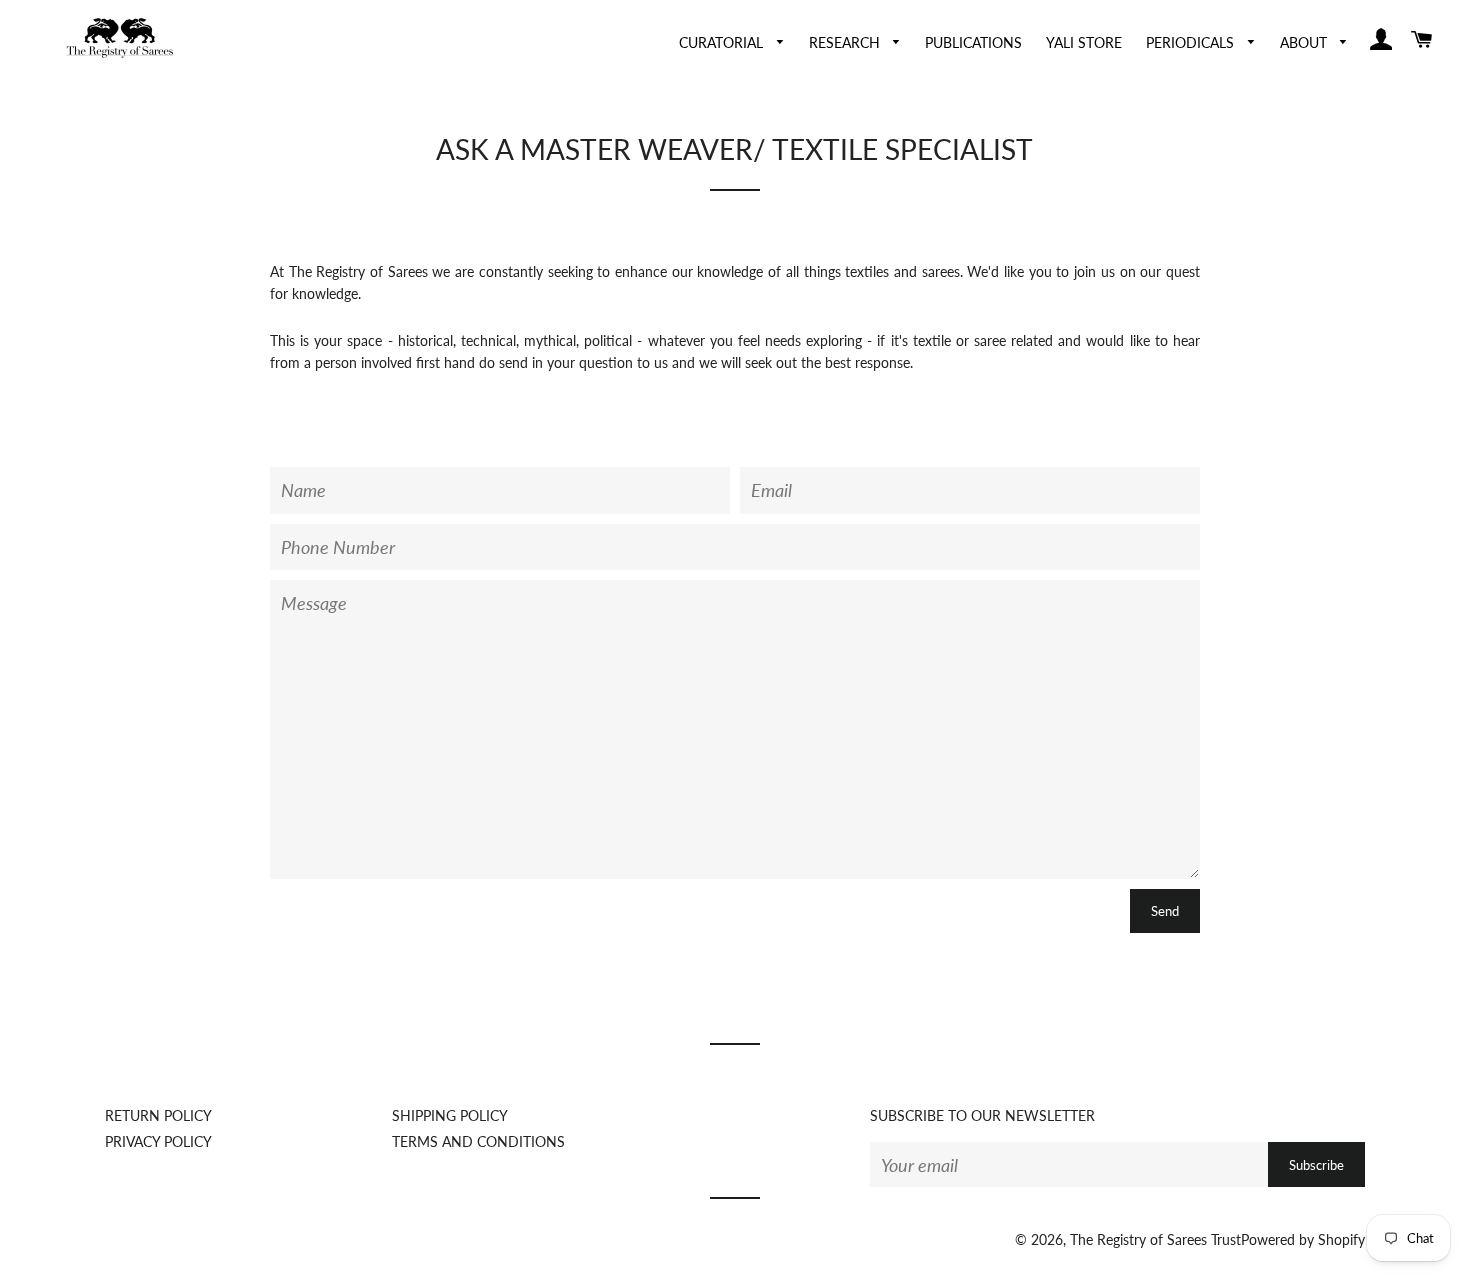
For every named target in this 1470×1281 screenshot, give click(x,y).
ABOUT (1305, 42)
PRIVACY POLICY (158, 1141)
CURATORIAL (723, 42)
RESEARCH (846, 42)
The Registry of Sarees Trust (1155, 1239)
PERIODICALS (1192, 42)
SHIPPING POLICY (450, 1115)
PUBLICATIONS (973, 42)
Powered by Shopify (1303, 1239)
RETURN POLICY (158, 1115)
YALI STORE (1084, 42)
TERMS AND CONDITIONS (478, 1141)
